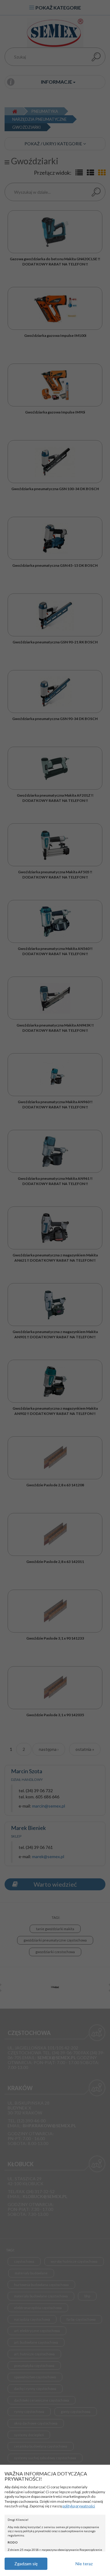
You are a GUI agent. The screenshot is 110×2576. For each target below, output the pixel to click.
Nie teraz (84, 2564)
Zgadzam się (26, 2564)
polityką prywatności (79, 2506)
